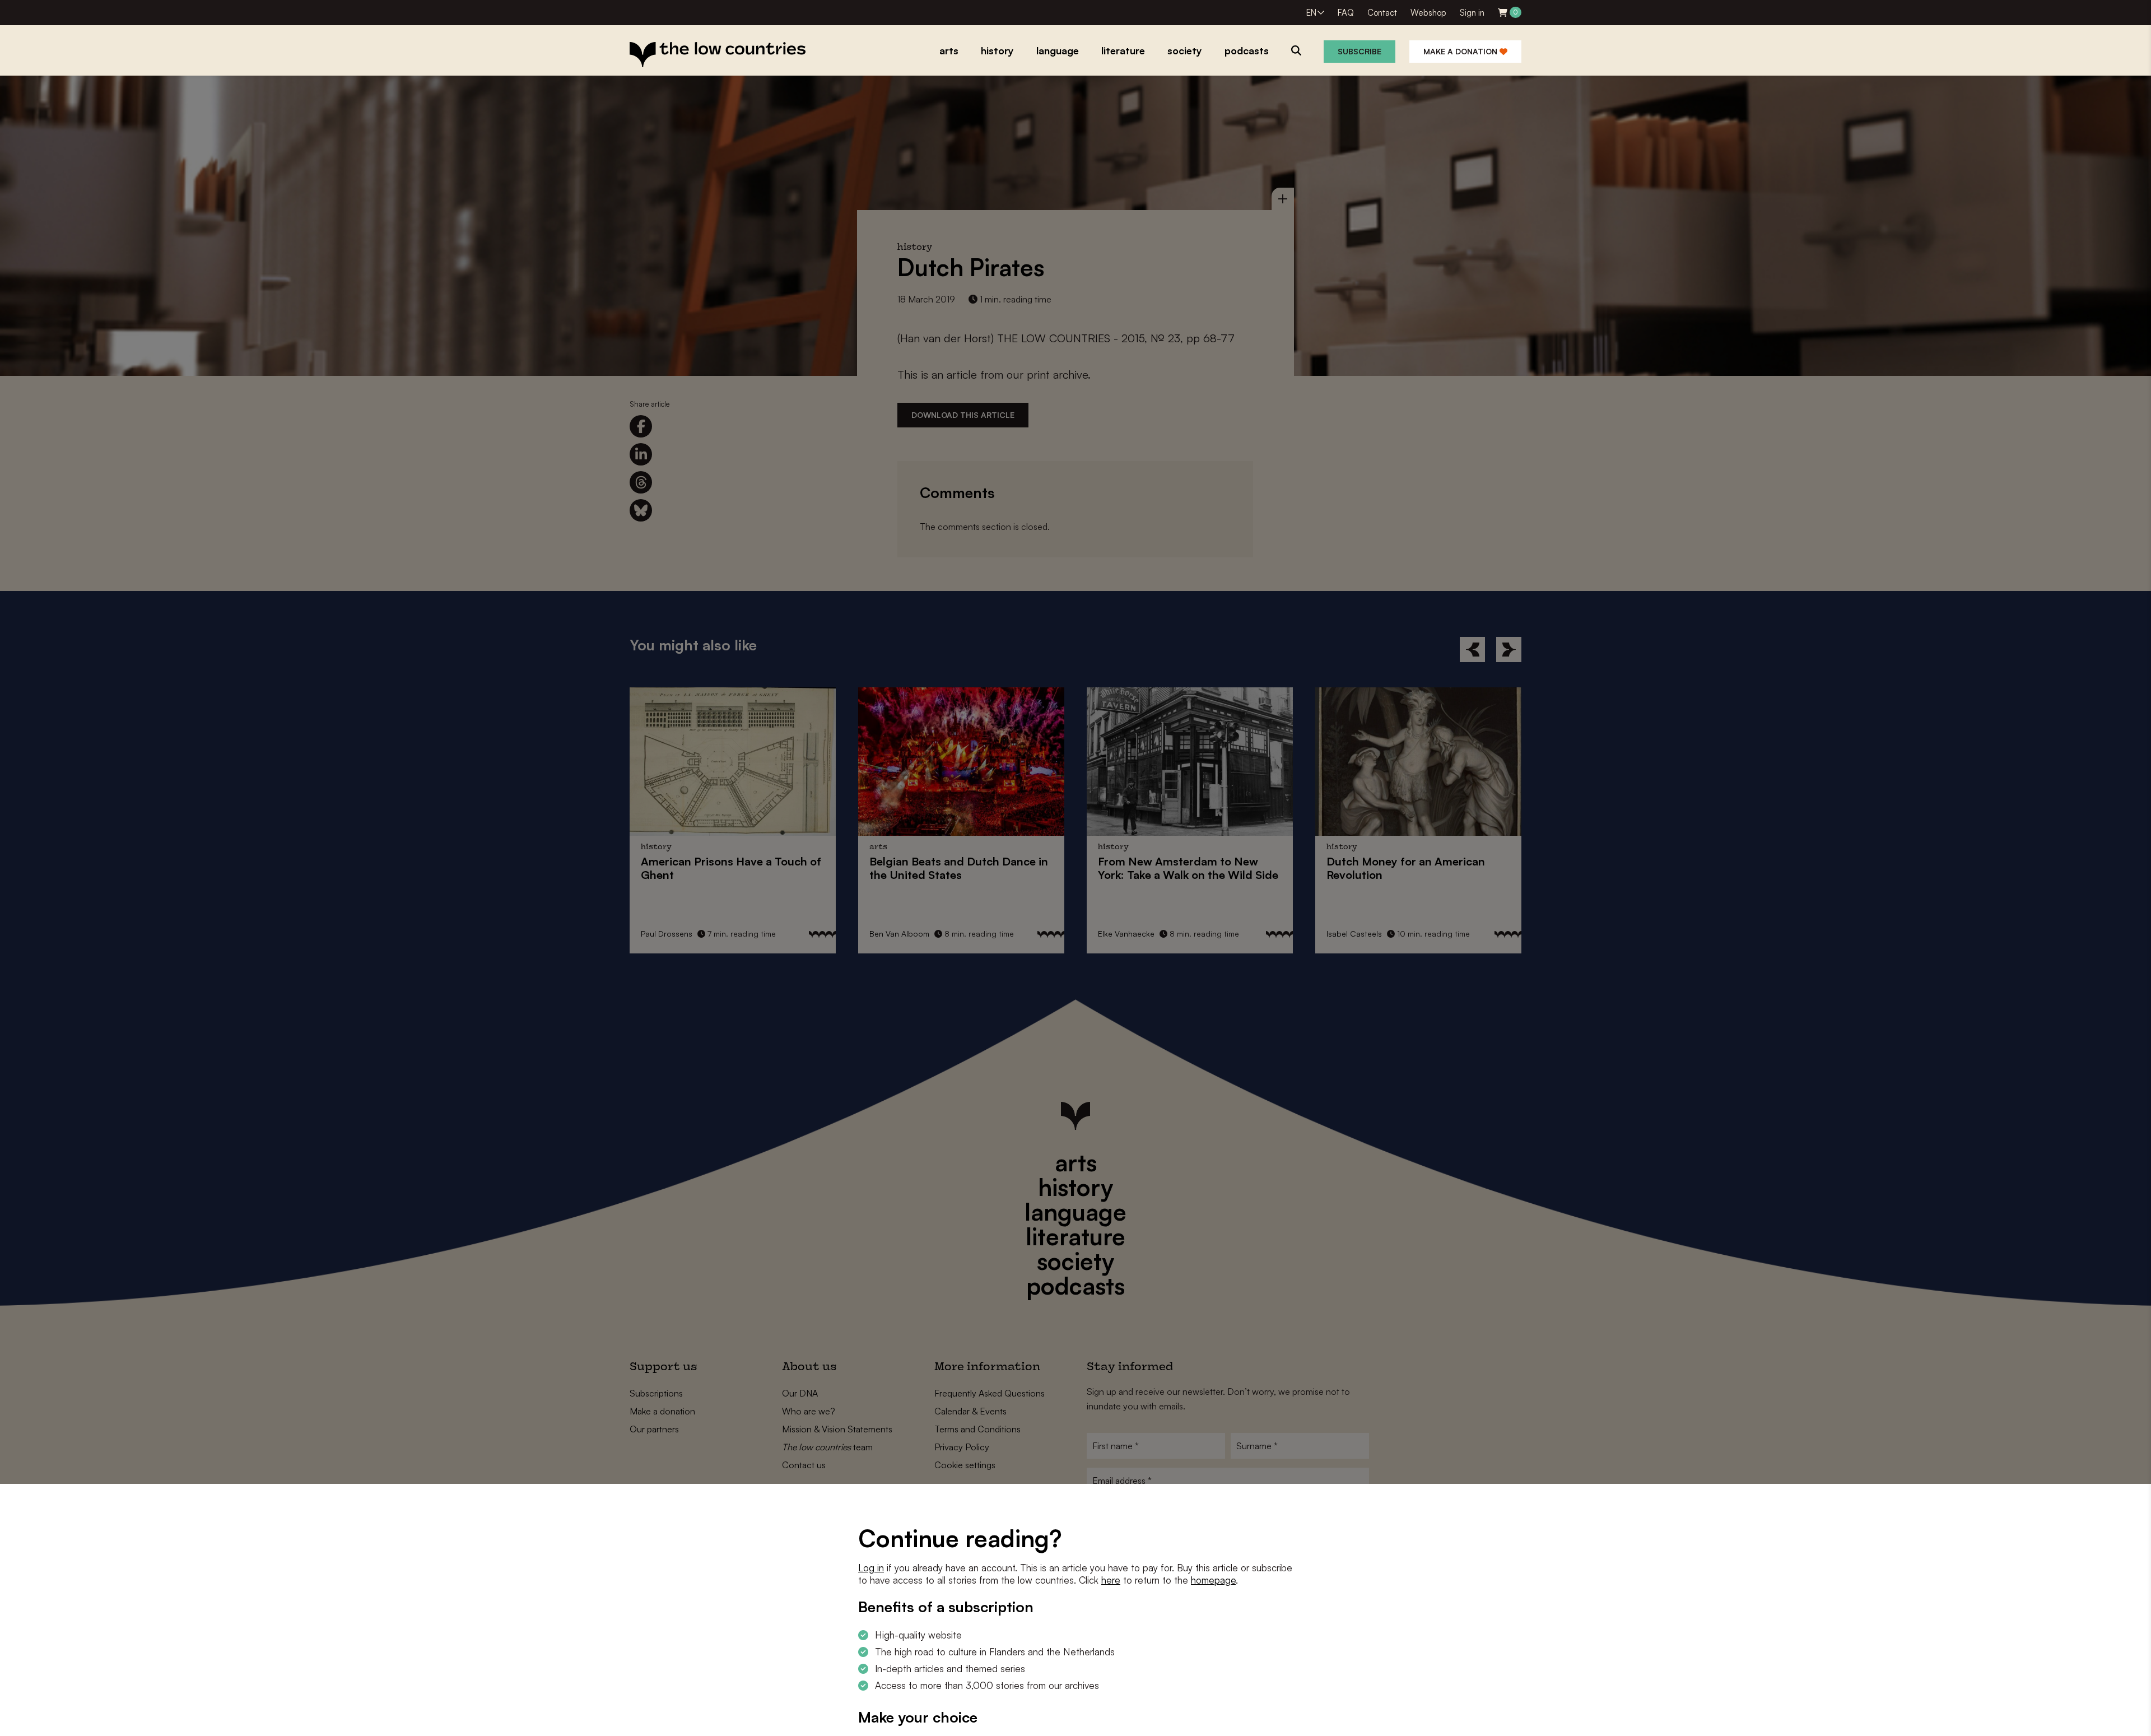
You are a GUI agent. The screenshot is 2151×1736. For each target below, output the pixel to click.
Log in (871, 1568)
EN (1311, 13)
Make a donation (1461, 51)
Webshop (1428, 13)
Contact (1382, 13)
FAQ (1346, 13)
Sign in (1472, 13)
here (1111, 1580)
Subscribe (1359, 51)
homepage (1213, 1580)
